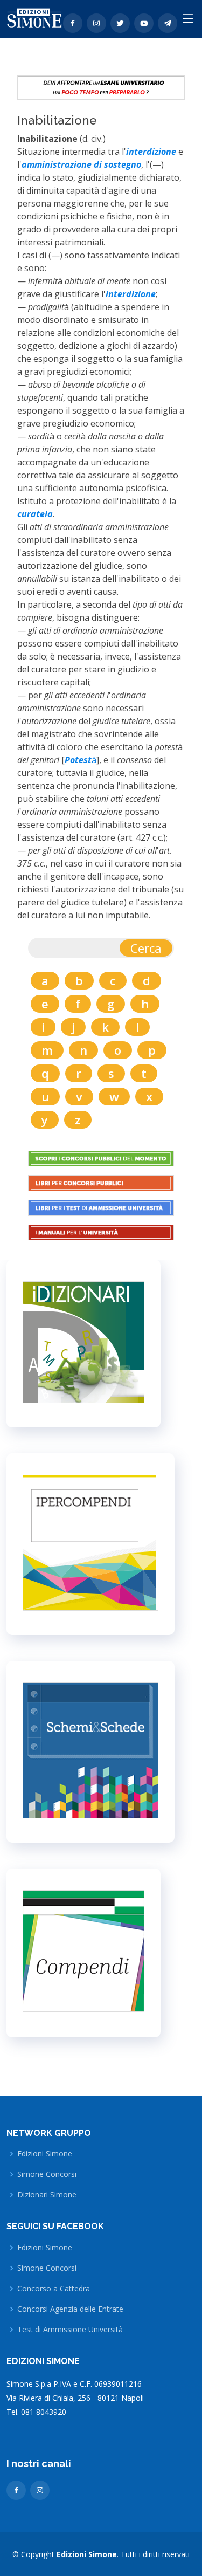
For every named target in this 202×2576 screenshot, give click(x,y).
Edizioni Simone (45, 2154)
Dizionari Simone (47, 2195)
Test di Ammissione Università (70, 2330)
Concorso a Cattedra (54, 2289)
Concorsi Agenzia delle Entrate (70, 2309)
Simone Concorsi (47, 2174)
